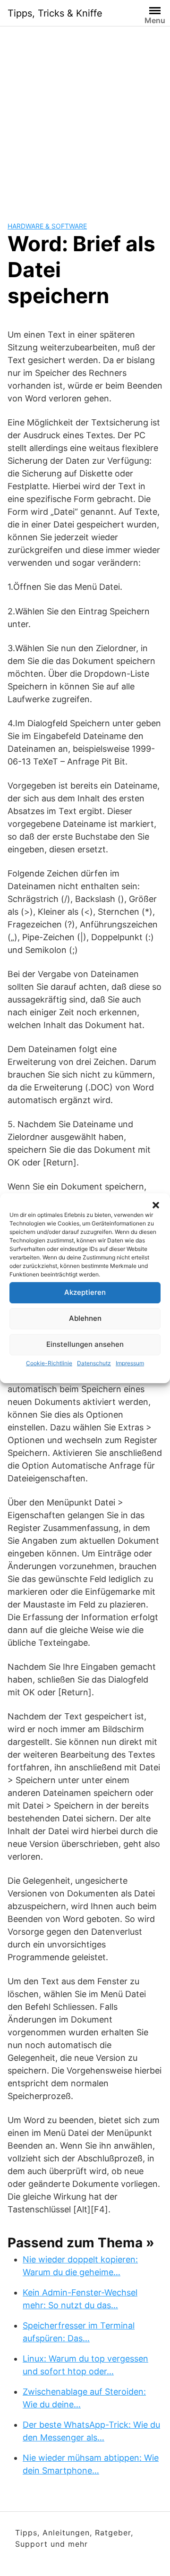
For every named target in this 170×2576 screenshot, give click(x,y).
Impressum (130, 1363)
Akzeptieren (85, 1292)
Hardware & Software (47, 226)
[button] (156, 1205)
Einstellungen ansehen (85, 1344)
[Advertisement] (85, 116)
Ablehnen (85, 1318)
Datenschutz (94, 1363)
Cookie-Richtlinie (49, 1363)
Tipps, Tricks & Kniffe (55, 13)
